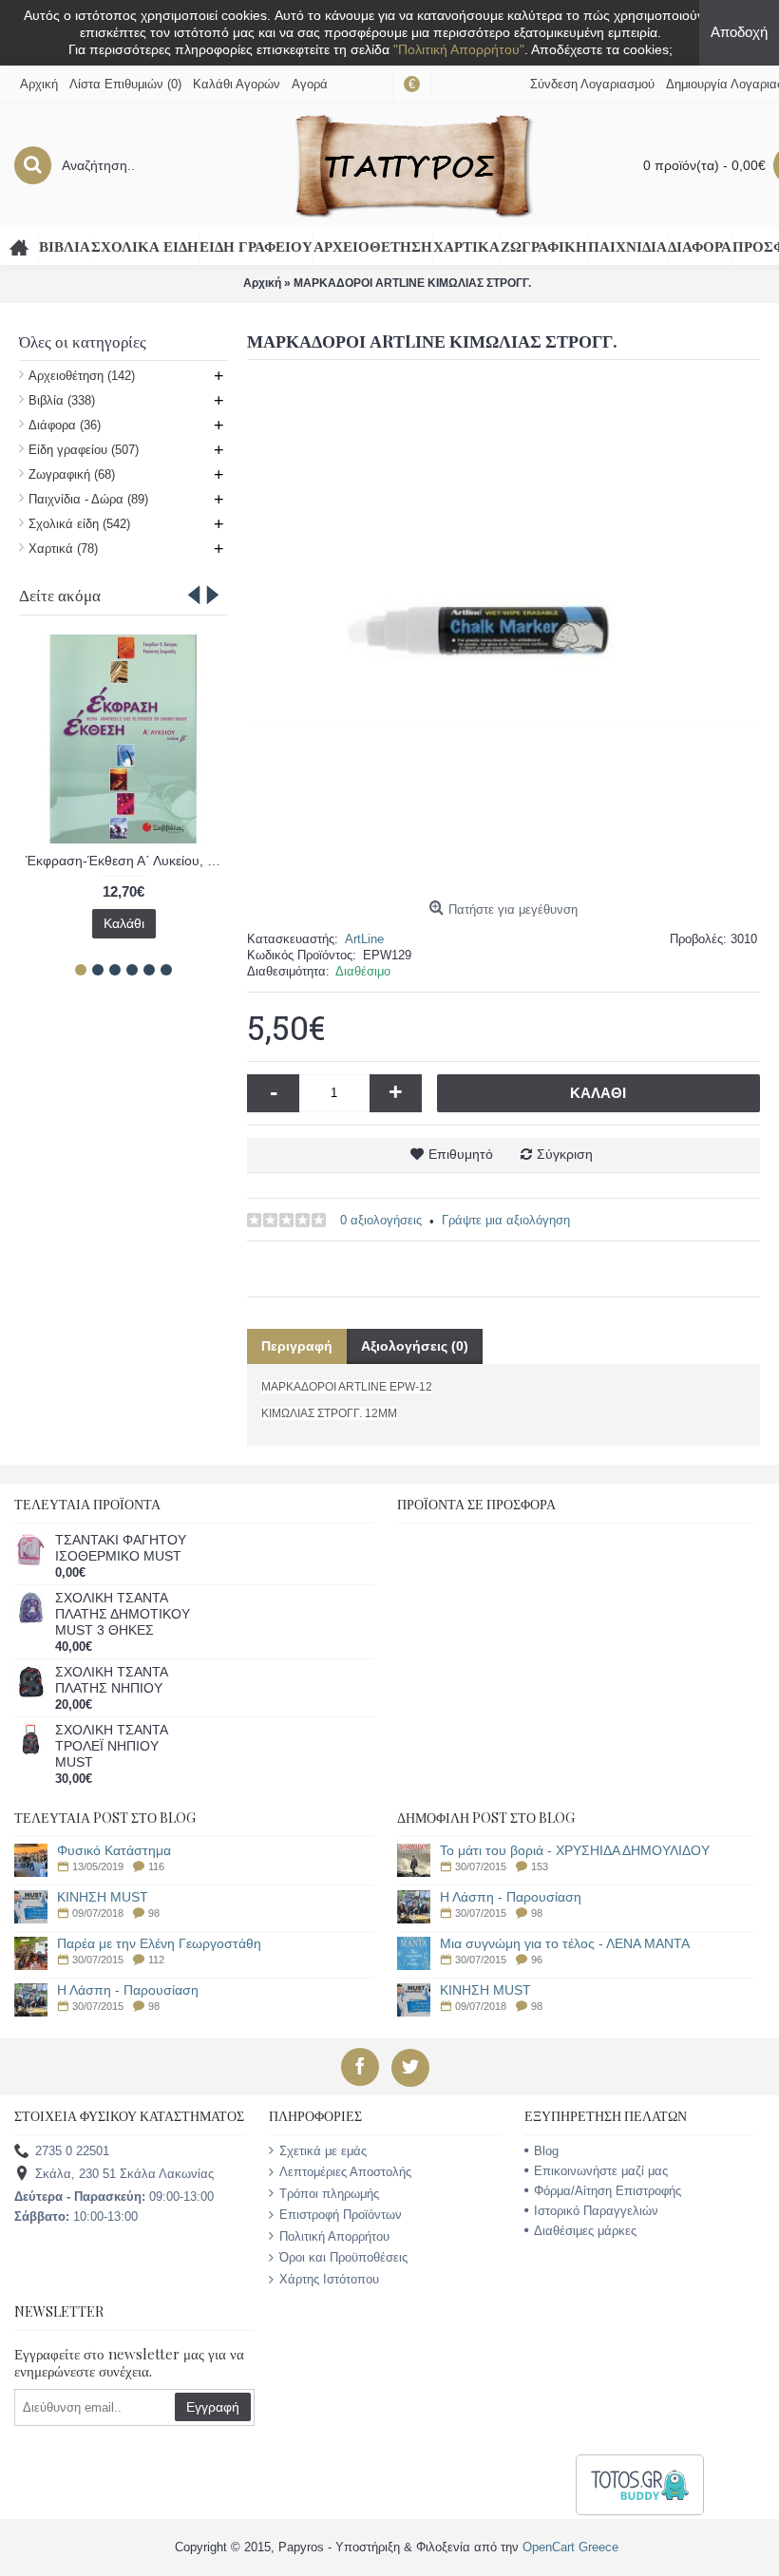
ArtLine (364, 939)
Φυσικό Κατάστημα (114, 1851)
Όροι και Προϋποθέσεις (343, 2257)
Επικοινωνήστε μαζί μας (601, 2171)
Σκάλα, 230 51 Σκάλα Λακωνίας (124, 2174)
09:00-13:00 (114, 2197)
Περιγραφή (297, 1346)
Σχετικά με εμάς (323, 2151)
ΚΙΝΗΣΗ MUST (103, 1897)
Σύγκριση (565, 1154)
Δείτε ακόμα (60, 595)
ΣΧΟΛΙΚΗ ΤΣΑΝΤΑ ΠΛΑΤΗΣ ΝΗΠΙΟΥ (111, 1680)
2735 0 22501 (72, 2151)
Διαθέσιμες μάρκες (585, 2231)
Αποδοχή (739, 32)
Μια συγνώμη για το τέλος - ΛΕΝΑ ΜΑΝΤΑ (565, 1944)
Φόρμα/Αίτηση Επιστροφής (608, 2191)
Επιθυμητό (461, 1154)
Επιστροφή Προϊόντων (341, 2215)
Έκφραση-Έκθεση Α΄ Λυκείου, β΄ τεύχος (127, 861)
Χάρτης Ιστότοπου (329, 2279)
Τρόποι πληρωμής (329, 2194)
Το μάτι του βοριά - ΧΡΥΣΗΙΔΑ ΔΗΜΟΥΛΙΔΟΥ (575, 1851)
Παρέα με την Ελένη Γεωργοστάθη (159, 1944)
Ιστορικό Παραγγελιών (596, 2211)
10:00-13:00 (76, 2216)
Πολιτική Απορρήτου (334, 2236)
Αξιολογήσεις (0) (415, 1346)
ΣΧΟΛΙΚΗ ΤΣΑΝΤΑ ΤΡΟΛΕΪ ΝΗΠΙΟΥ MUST (111, 1746)
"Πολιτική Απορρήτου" (459, 49)
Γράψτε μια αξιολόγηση (506, 1220)
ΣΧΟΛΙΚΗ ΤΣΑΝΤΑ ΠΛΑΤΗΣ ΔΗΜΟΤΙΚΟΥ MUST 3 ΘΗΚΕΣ (123, 1614)
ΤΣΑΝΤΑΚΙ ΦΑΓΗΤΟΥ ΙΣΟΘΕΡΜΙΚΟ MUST (121, 1548)
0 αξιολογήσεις (381, 1220)
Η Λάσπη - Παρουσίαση (128, 1990)
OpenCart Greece (570, 2547)
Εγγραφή (213, 2407)
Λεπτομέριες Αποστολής (345, 2172)
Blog (546, 2151)
